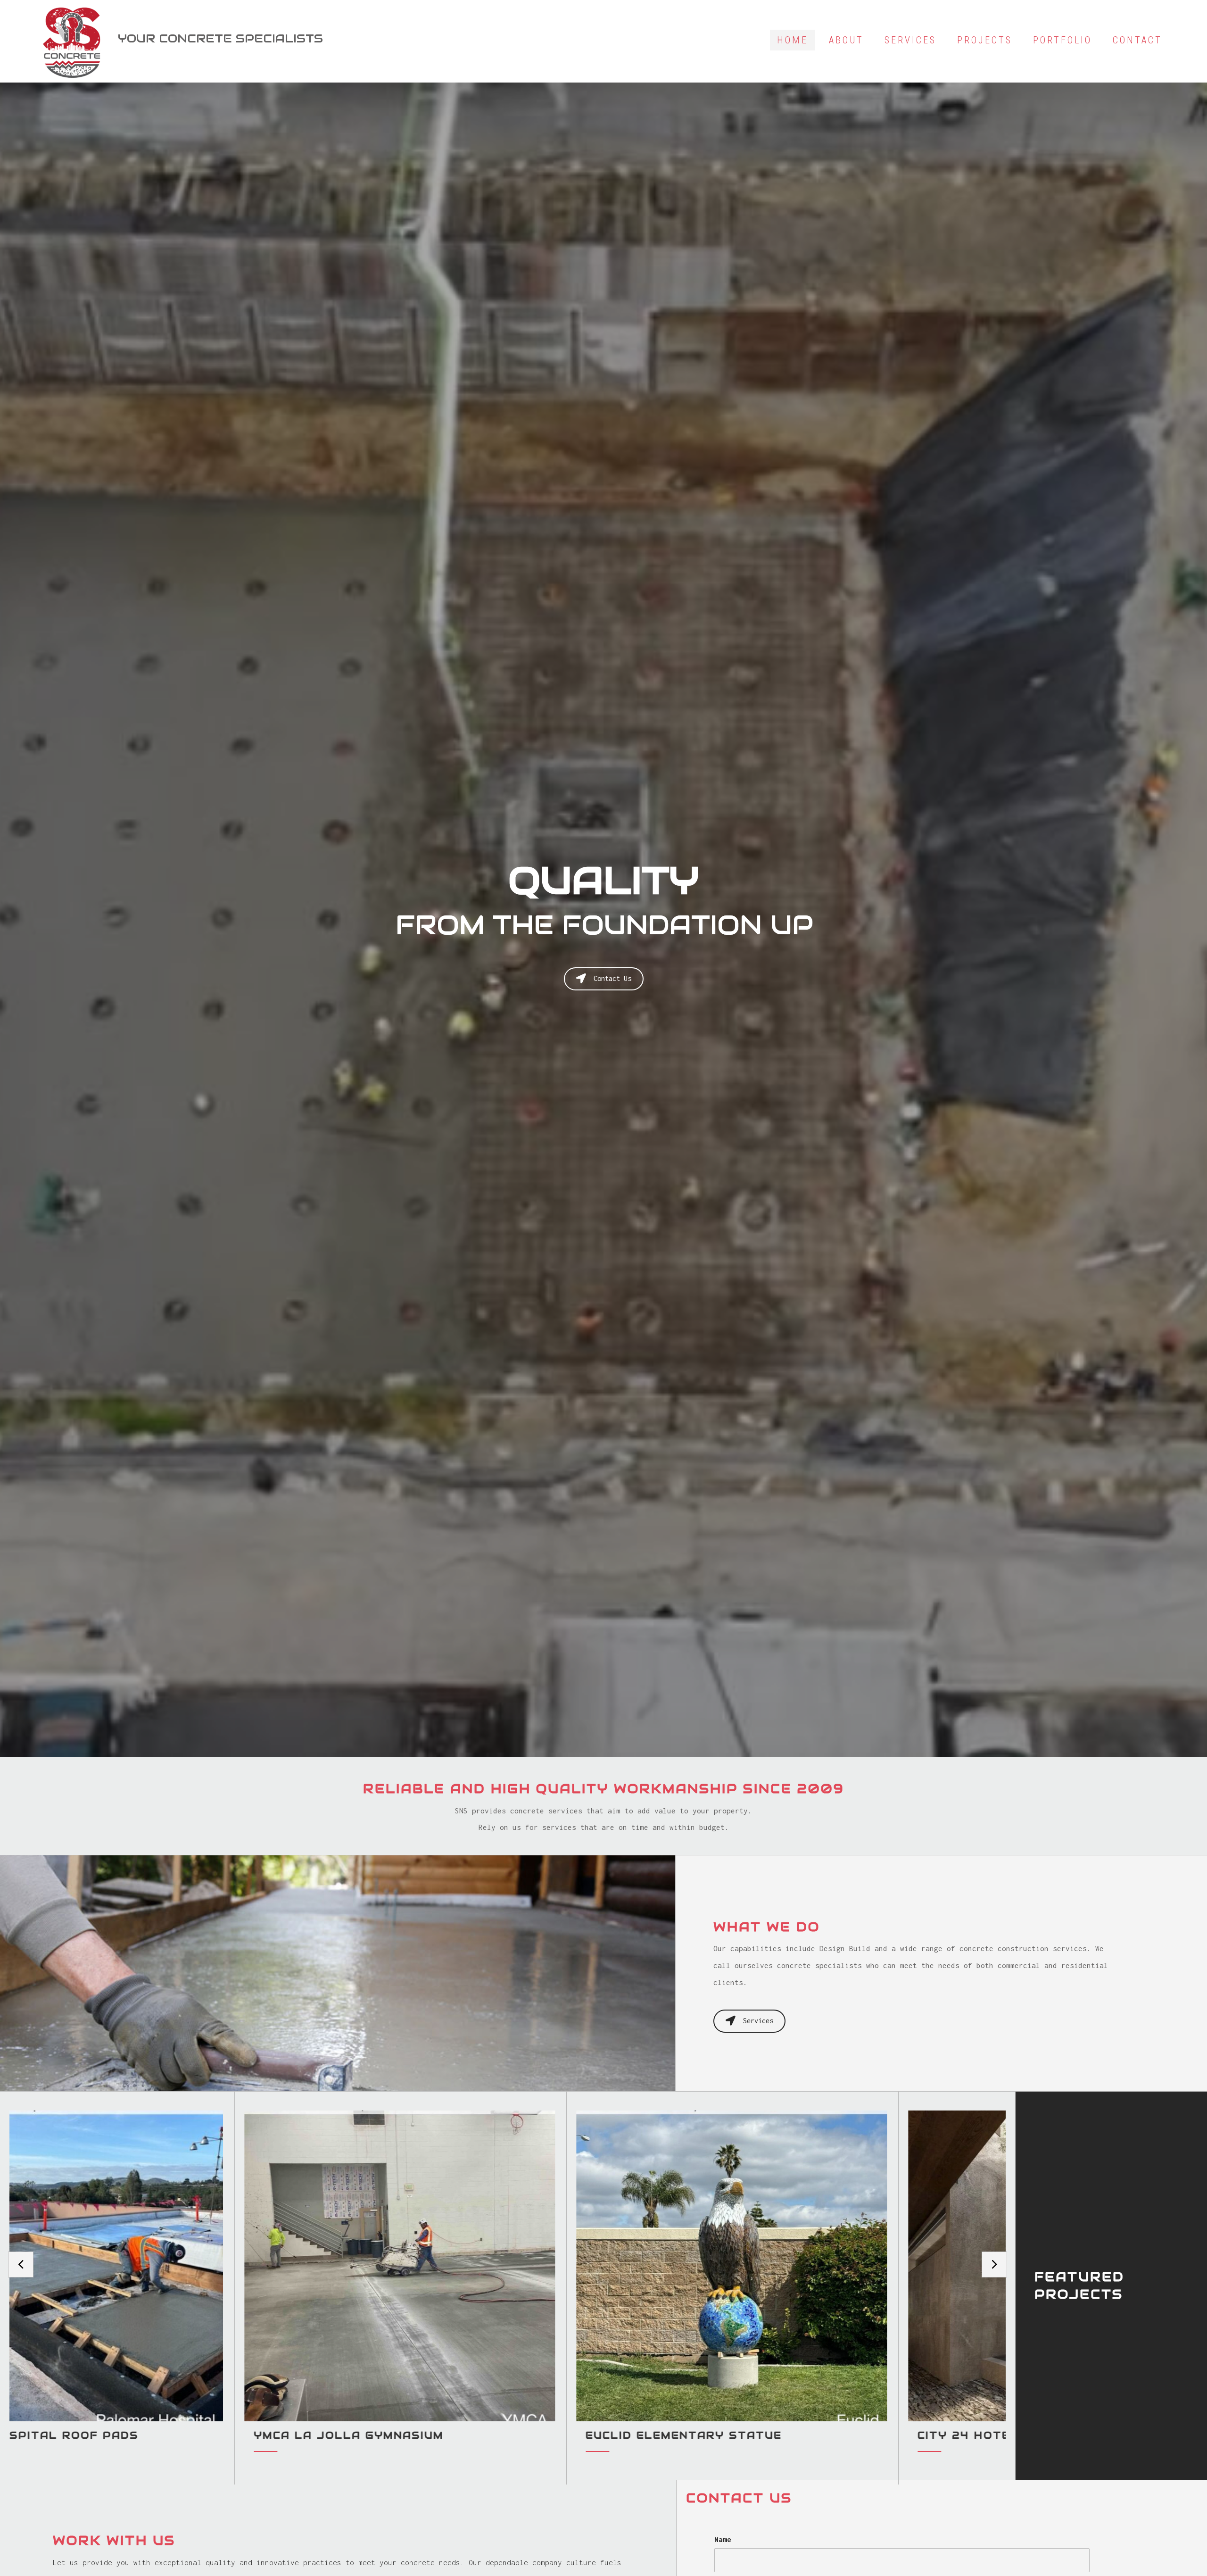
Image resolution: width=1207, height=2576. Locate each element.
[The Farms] (511, 2288)
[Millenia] (179, 2288)
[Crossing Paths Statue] (843, 2288)
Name (723, 2539)
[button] (604, 979)
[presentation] (21, 2265)
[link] (793, 40)
